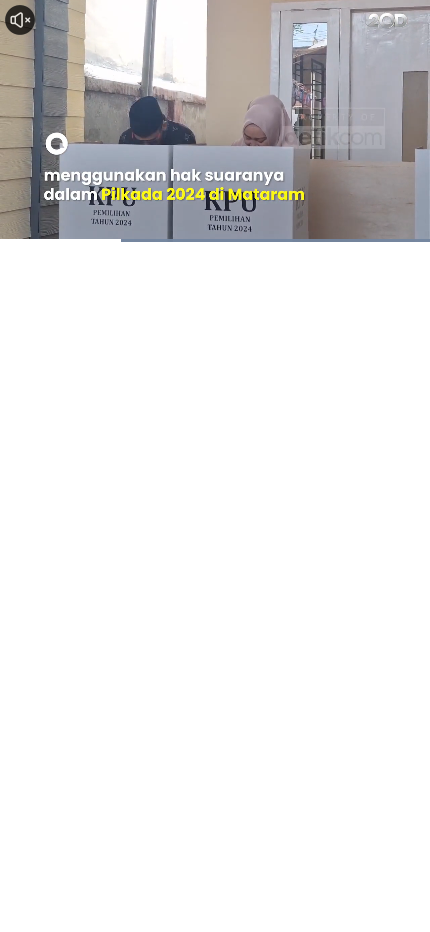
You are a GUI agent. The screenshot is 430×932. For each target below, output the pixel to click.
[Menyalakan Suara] (20, 20)
